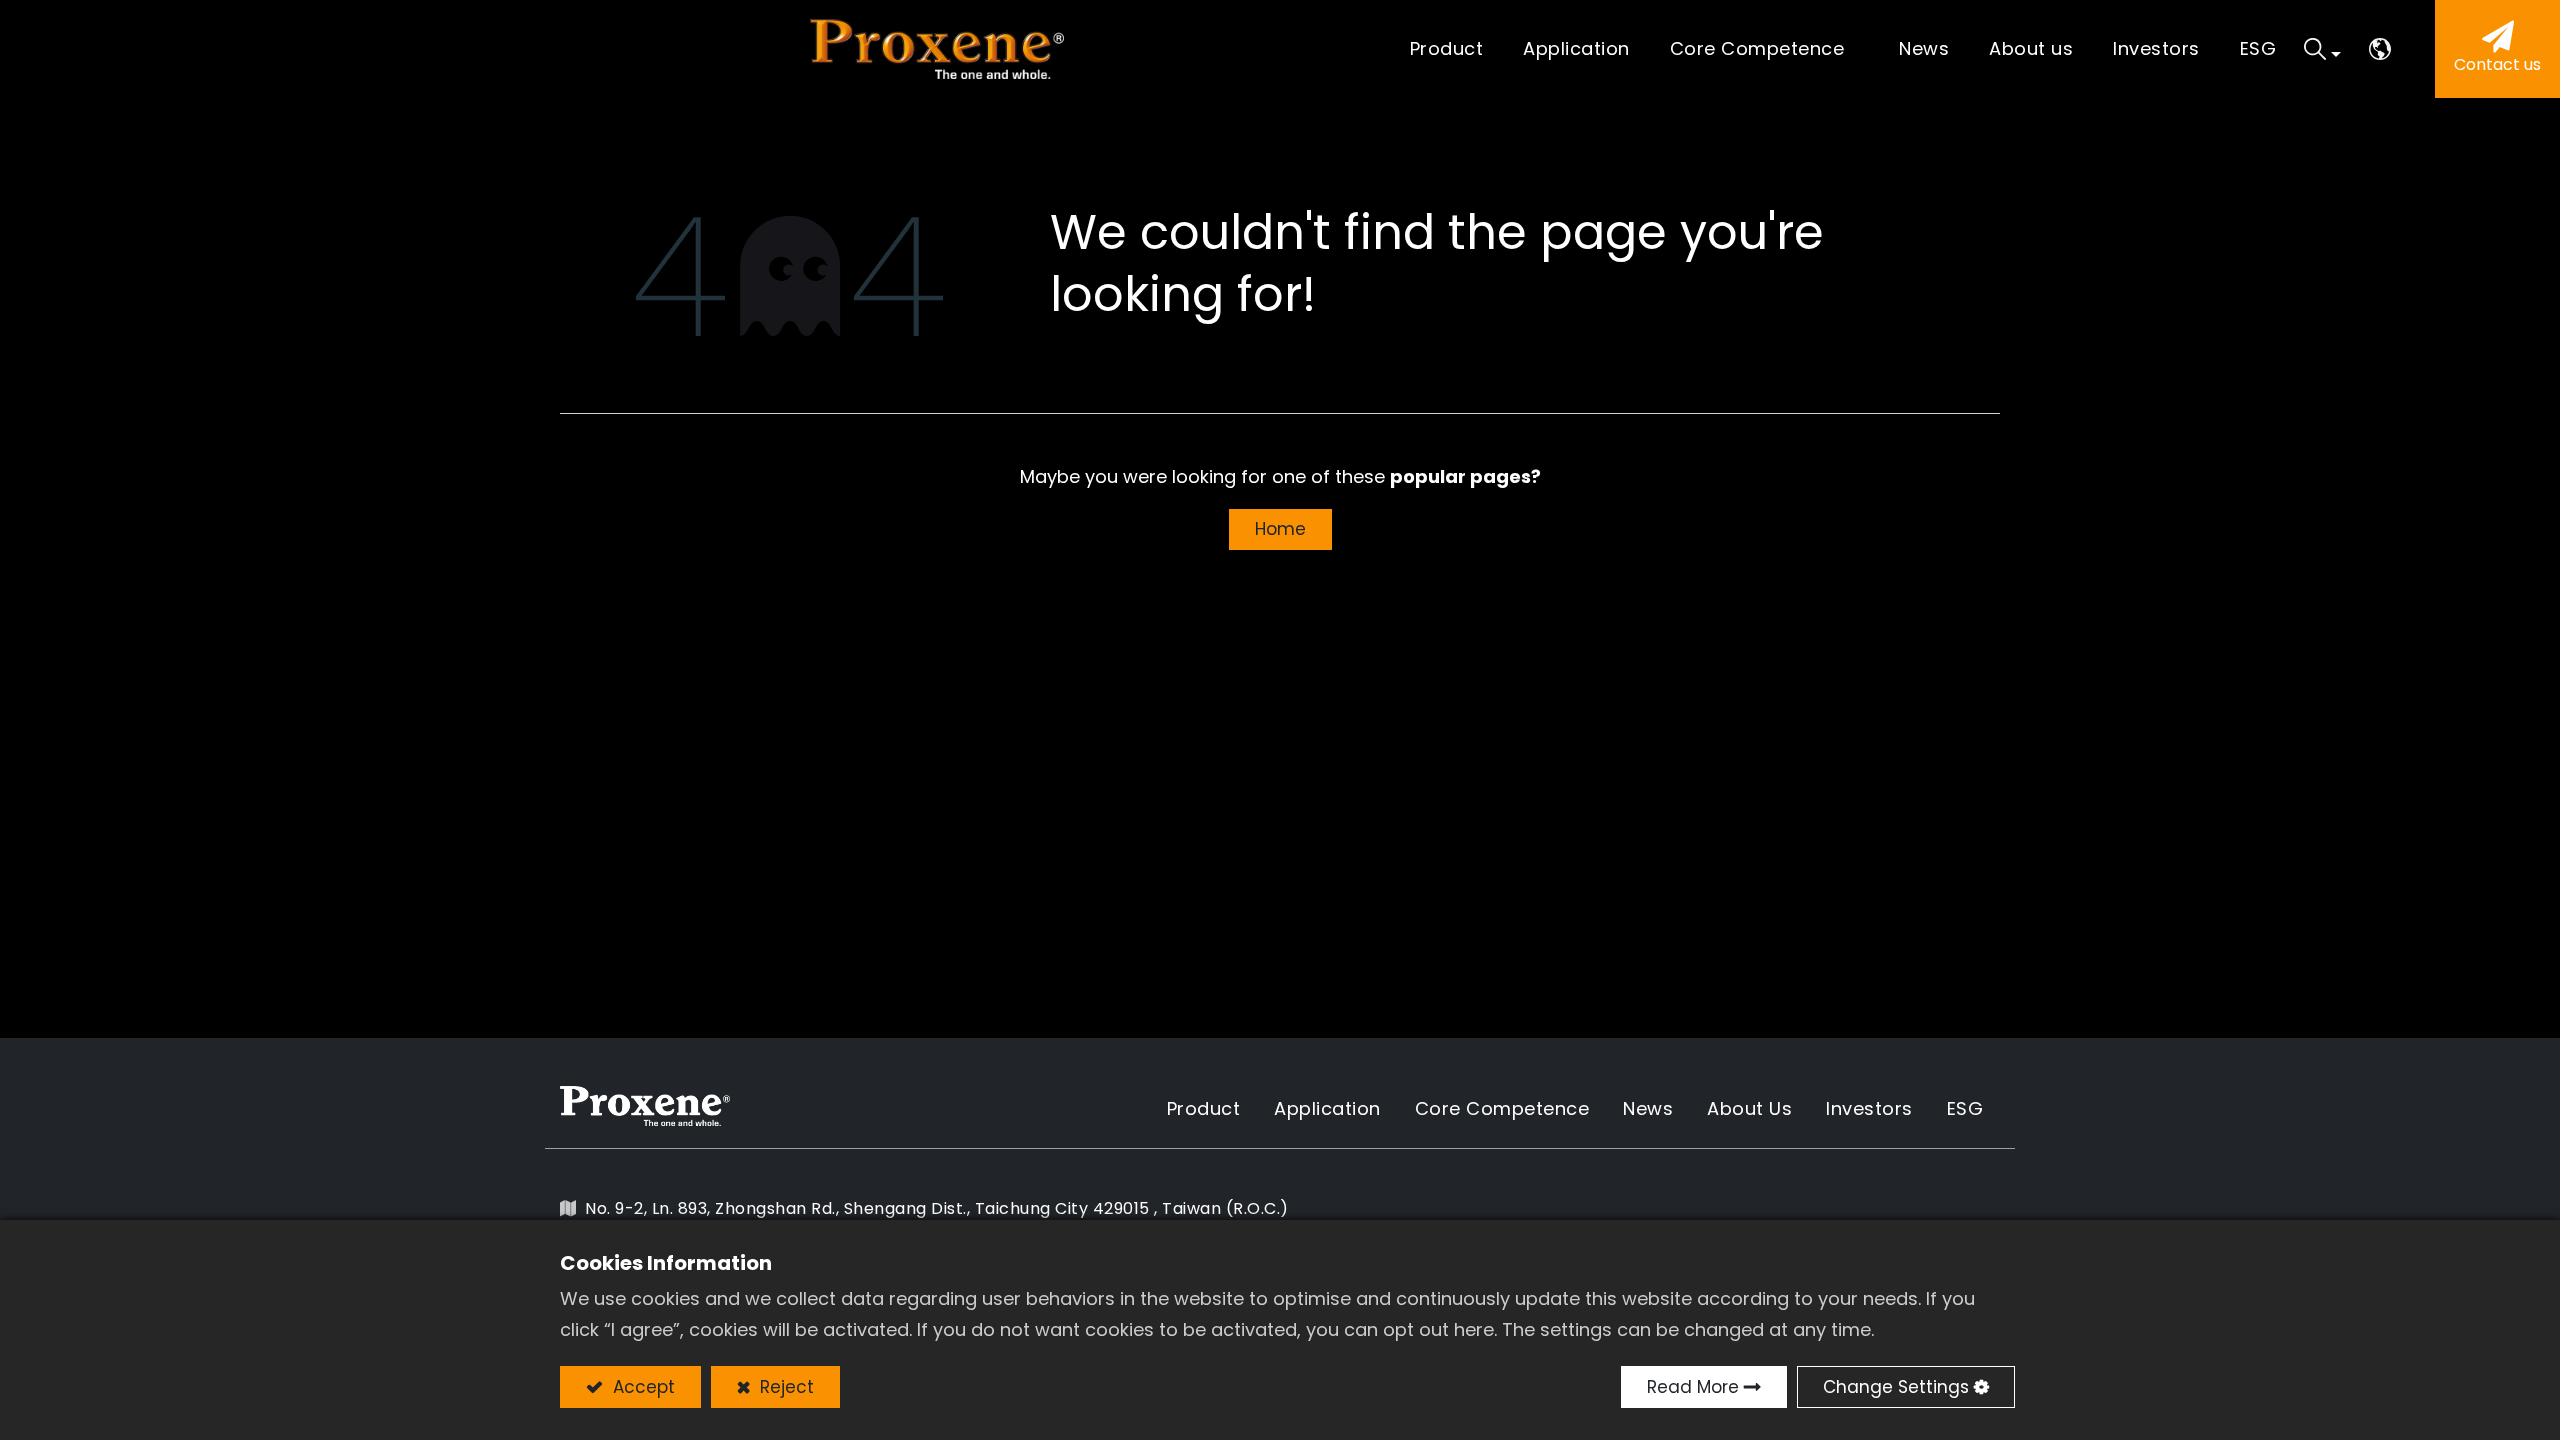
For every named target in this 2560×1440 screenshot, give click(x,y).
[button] (2322, 49)
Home (1280, 529)
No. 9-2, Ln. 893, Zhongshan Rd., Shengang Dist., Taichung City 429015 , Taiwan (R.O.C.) (937, 1208)
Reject (784, 1387)
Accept (641, 1387)
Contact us (2497, 64)
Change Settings (1896, 1387)
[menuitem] (1576, 49)
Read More (1693, 1387)
